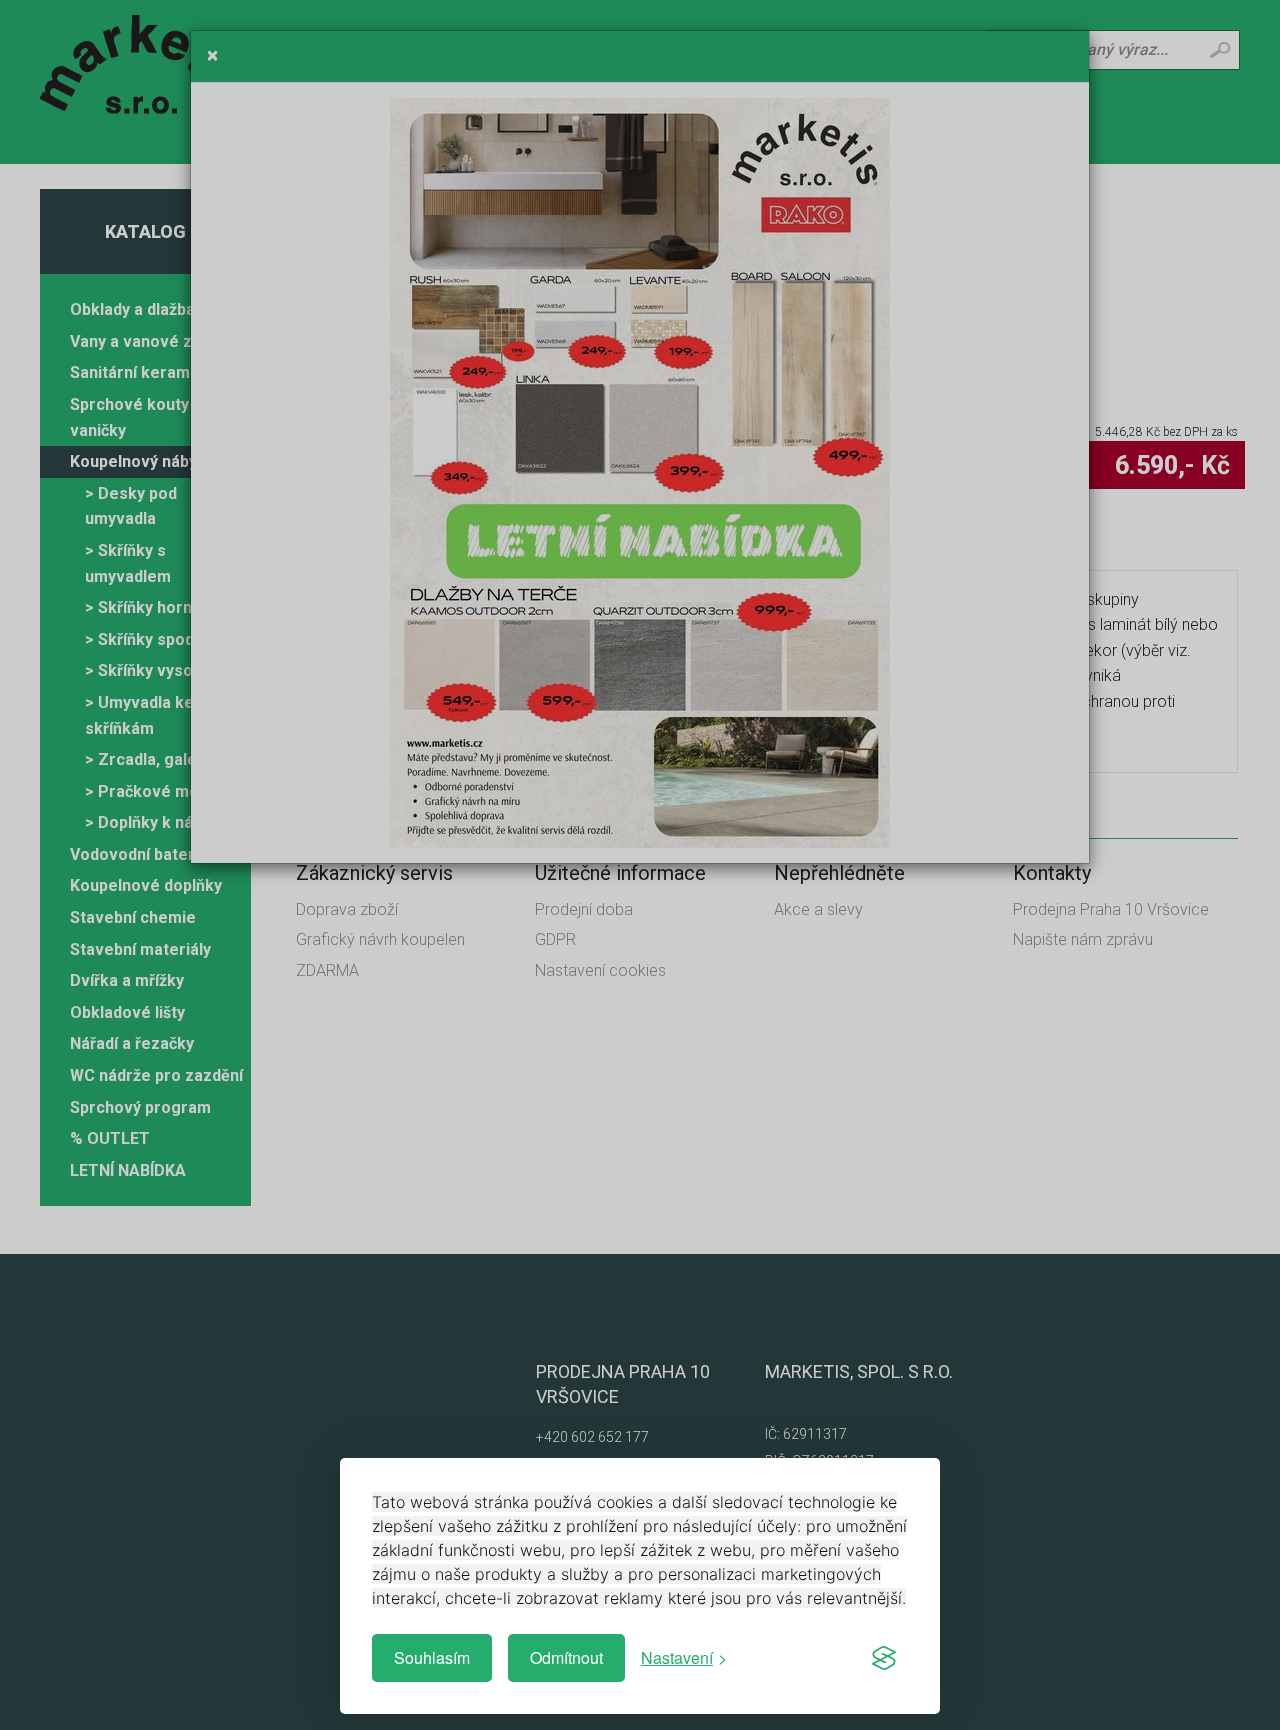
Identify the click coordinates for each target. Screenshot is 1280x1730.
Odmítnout (566, 1657)
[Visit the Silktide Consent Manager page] (884, 1658)
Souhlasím (432, 1657)
